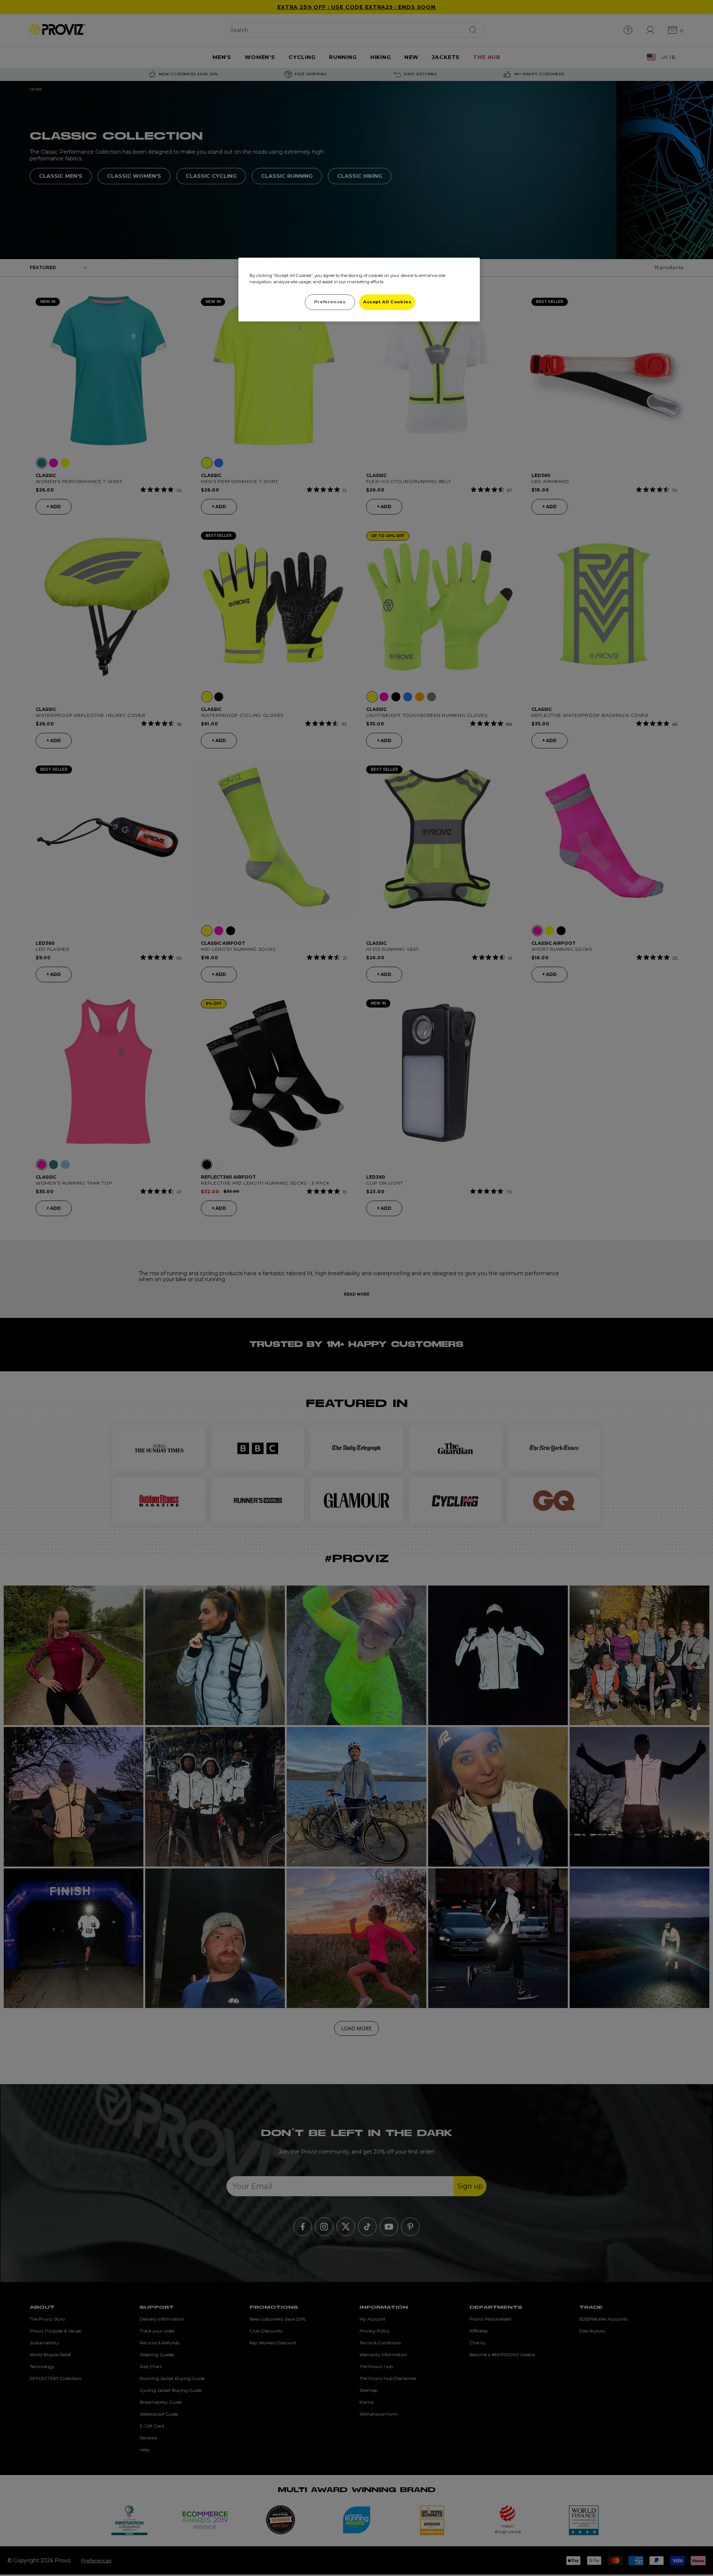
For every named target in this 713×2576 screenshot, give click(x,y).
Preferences (330, 302)
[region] (359, 290)
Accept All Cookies (387, 302)
